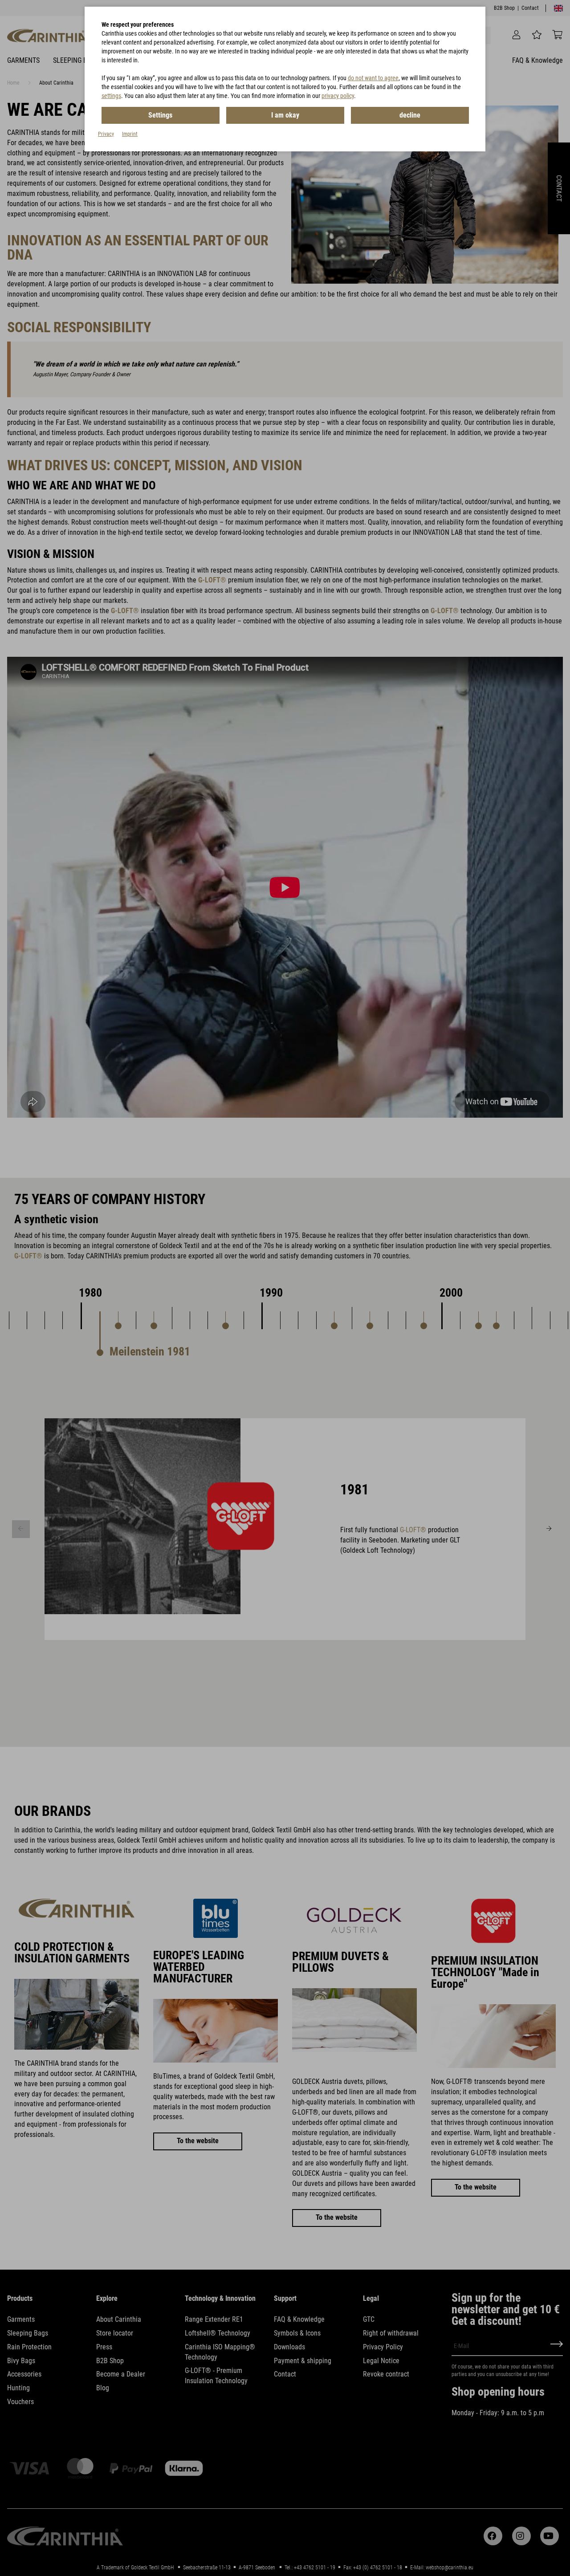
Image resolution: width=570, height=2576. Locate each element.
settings (111, 96)
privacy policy (338, 96)
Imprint (130, 134)
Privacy (106, 134)
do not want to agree (373, 78)
